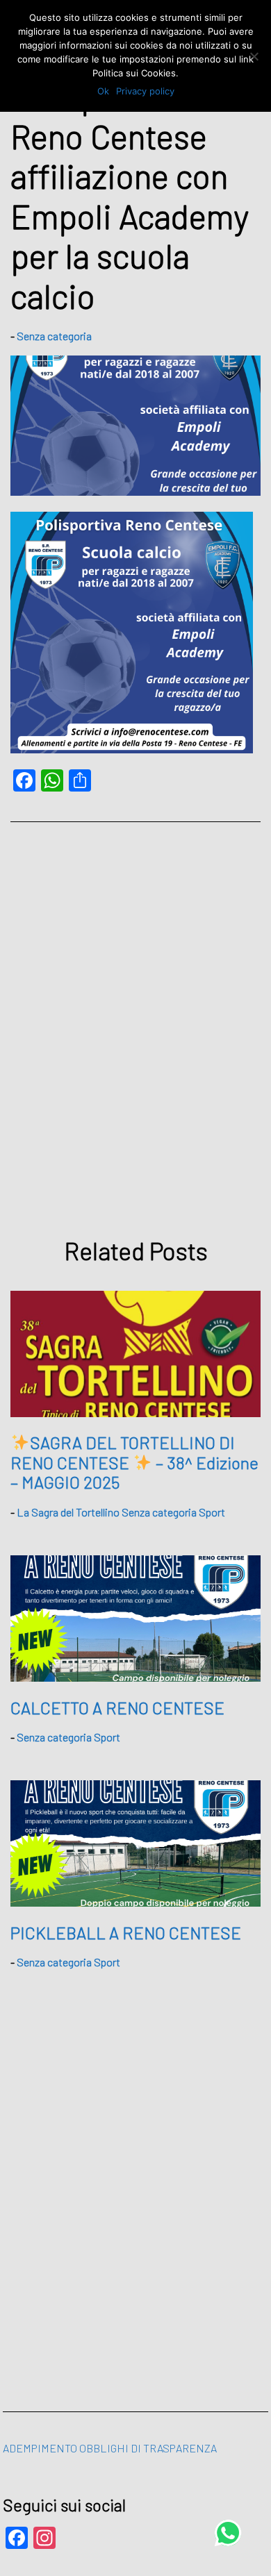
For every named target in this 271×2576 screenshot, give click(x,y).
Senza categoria (54, 336)
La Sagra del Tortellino (68, 1512)
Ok (103, 91)
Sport (212, 1512)
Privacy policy (145, 91)
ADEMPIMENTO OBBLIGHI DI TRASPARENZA (110, 2448)
